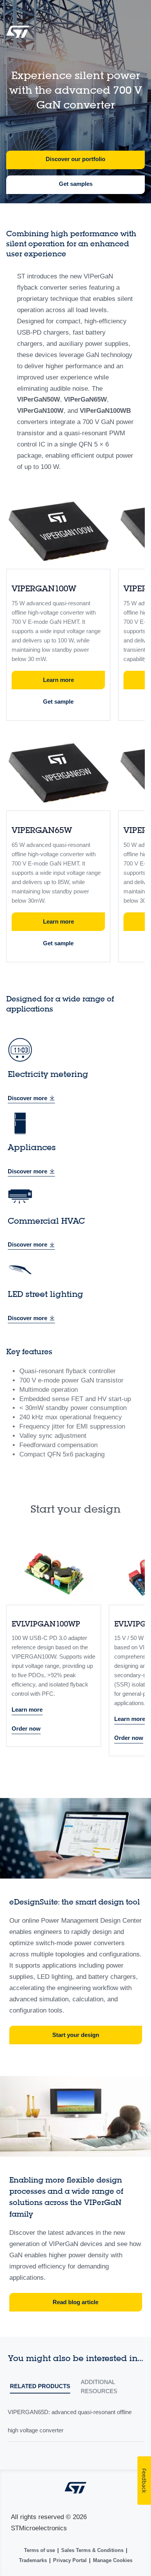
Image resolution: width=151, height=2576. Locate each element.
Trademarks (33, 2560)
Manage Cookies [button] (113, 2560)
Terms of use (39, 2550)
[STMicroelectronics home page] (18, 34)
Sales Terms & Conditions (92, 2550)
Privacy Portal (70, 2560)
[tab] (40, 2388)
